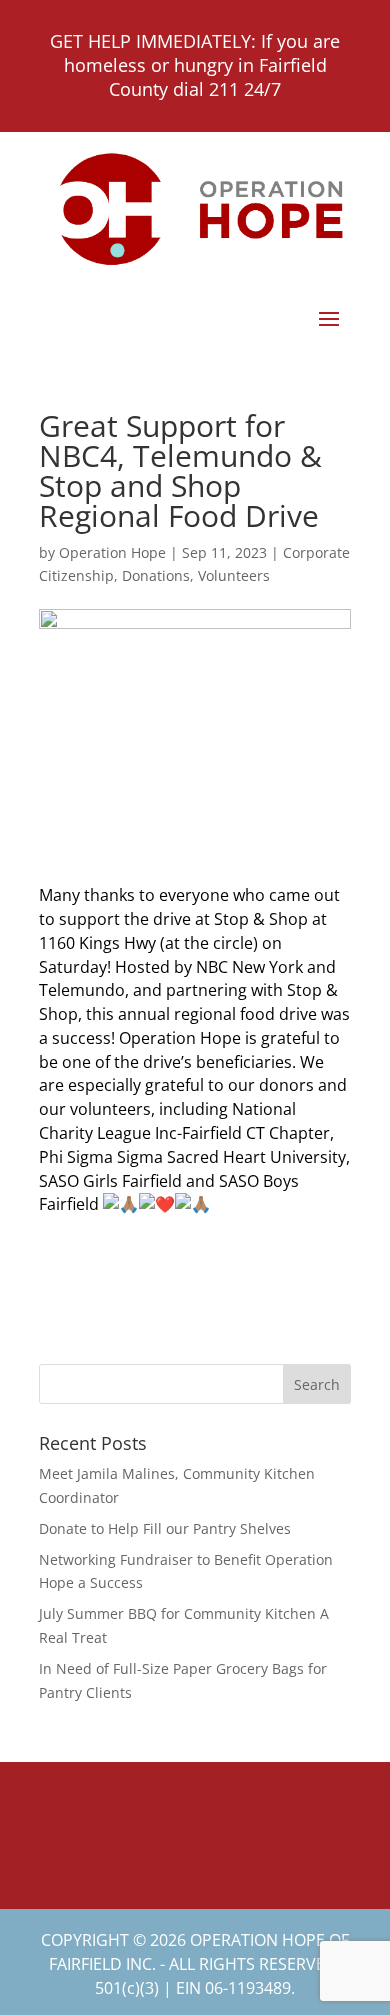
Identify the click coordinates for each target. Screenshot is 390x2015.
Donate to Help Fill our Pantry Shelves (165, 1528)
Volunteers (234, 575)
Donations (156, 575)
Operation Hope (112, 552)
